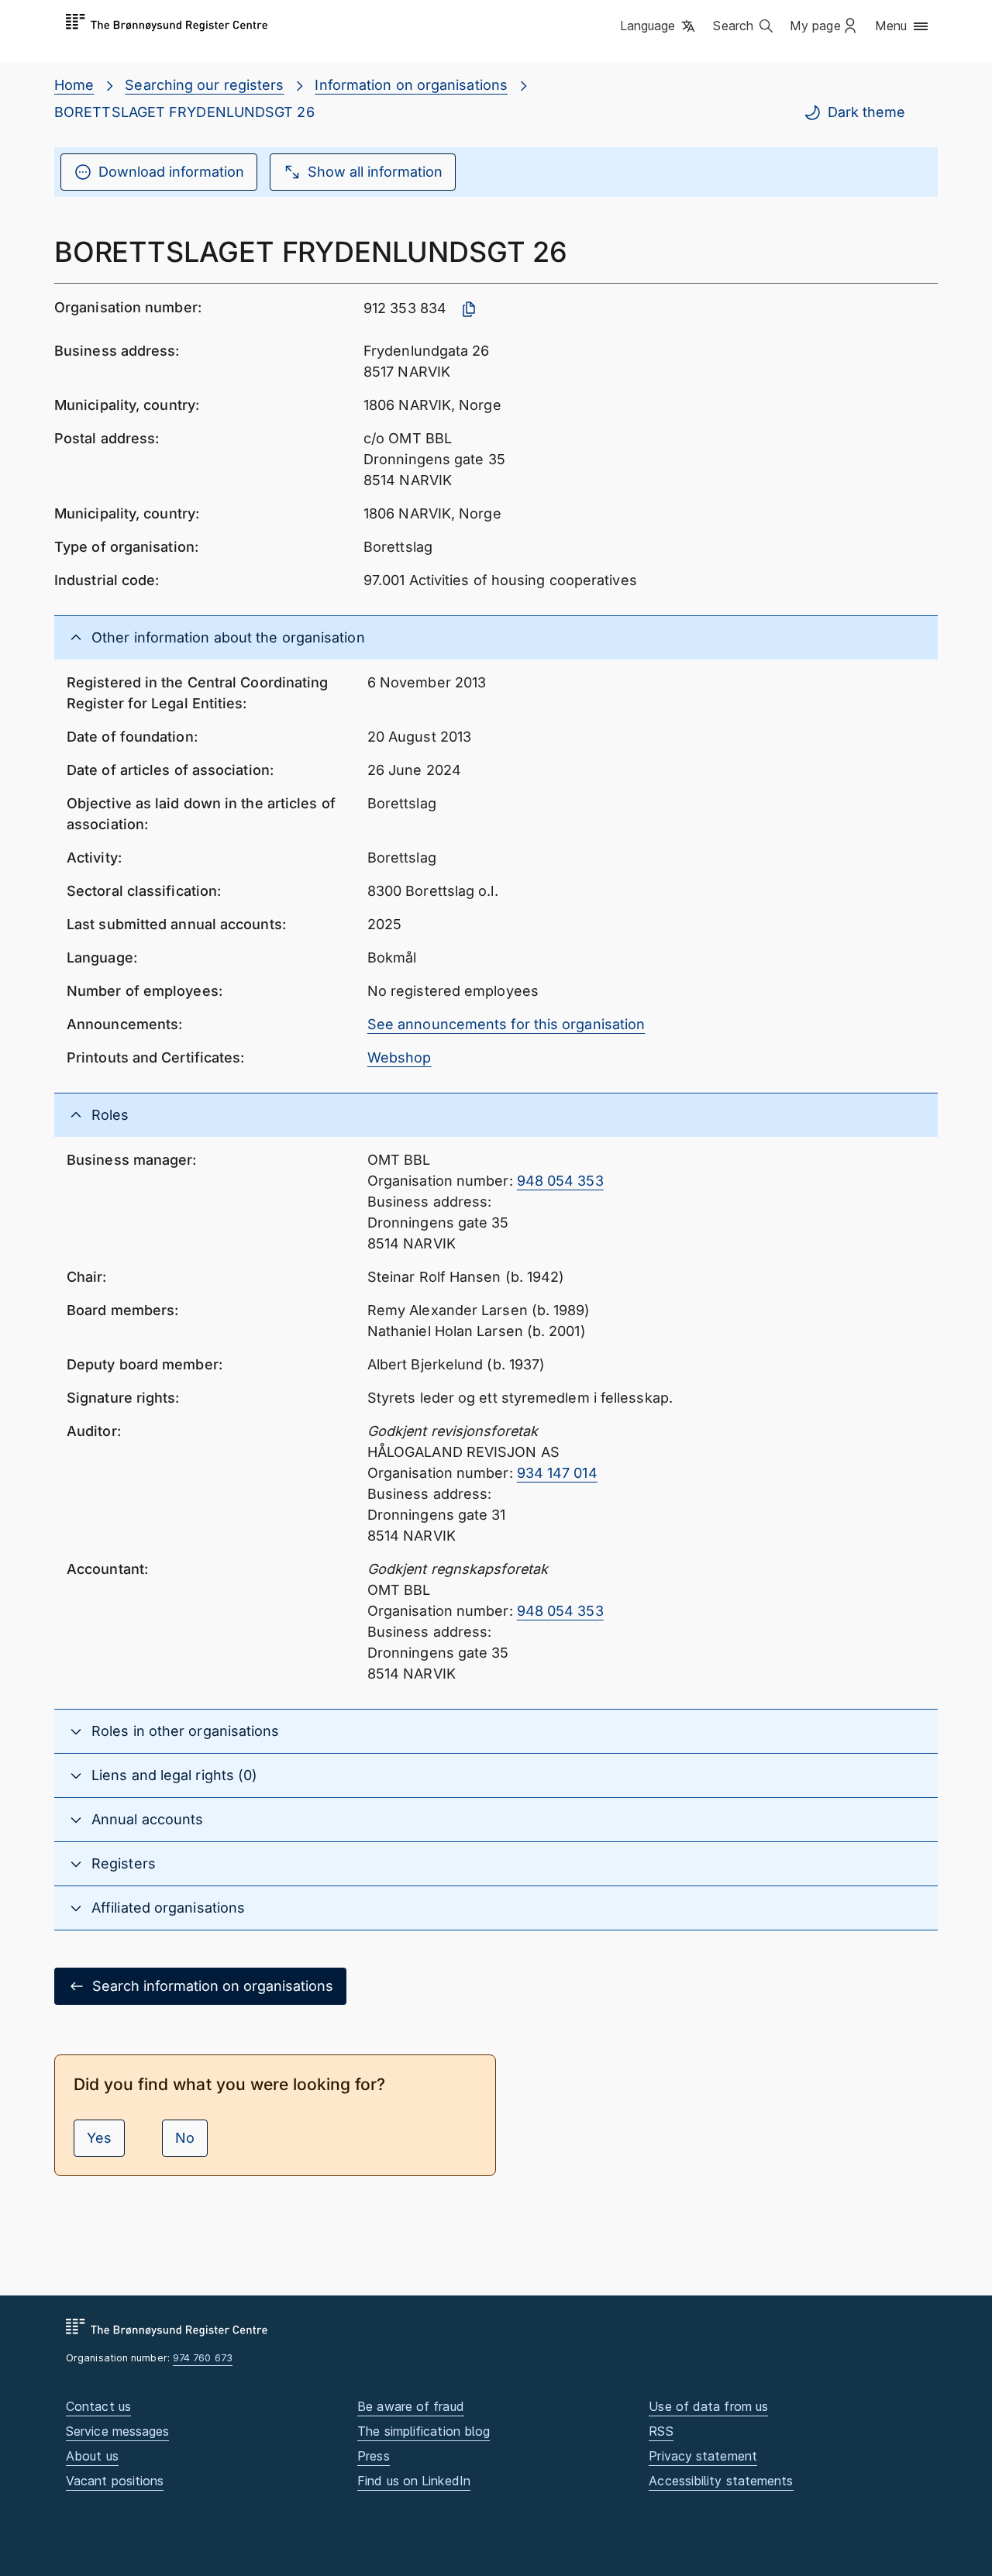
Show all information (375, 172)
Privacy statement (703, 2456)
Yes (99, 2138)
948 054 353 (560, 1181)
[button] (659, 27)
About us (92, 2456)
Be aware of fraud (411, 2406)
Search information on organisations (213, 1986)
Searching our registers (204, 85)
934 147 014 (557, 1473)
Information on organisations (411, 85)
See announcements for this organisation (506, 1024)
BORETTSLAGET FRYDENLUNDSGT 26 (184, 112)
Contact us (98, 2406)
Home (74, 85)
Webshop (400, 1057)
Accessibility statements (721, 2481)
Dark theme (866, 112)
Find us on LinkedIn (414, 2481)
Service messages (117, 2431)
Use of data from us (708, 2406)
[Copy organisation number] (469, 309)
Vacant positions (115, 2481)
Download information (171, 172)
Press (373, 2456)
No (185, 2138)
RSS (661, 2431)
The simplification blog (424, 2431)
